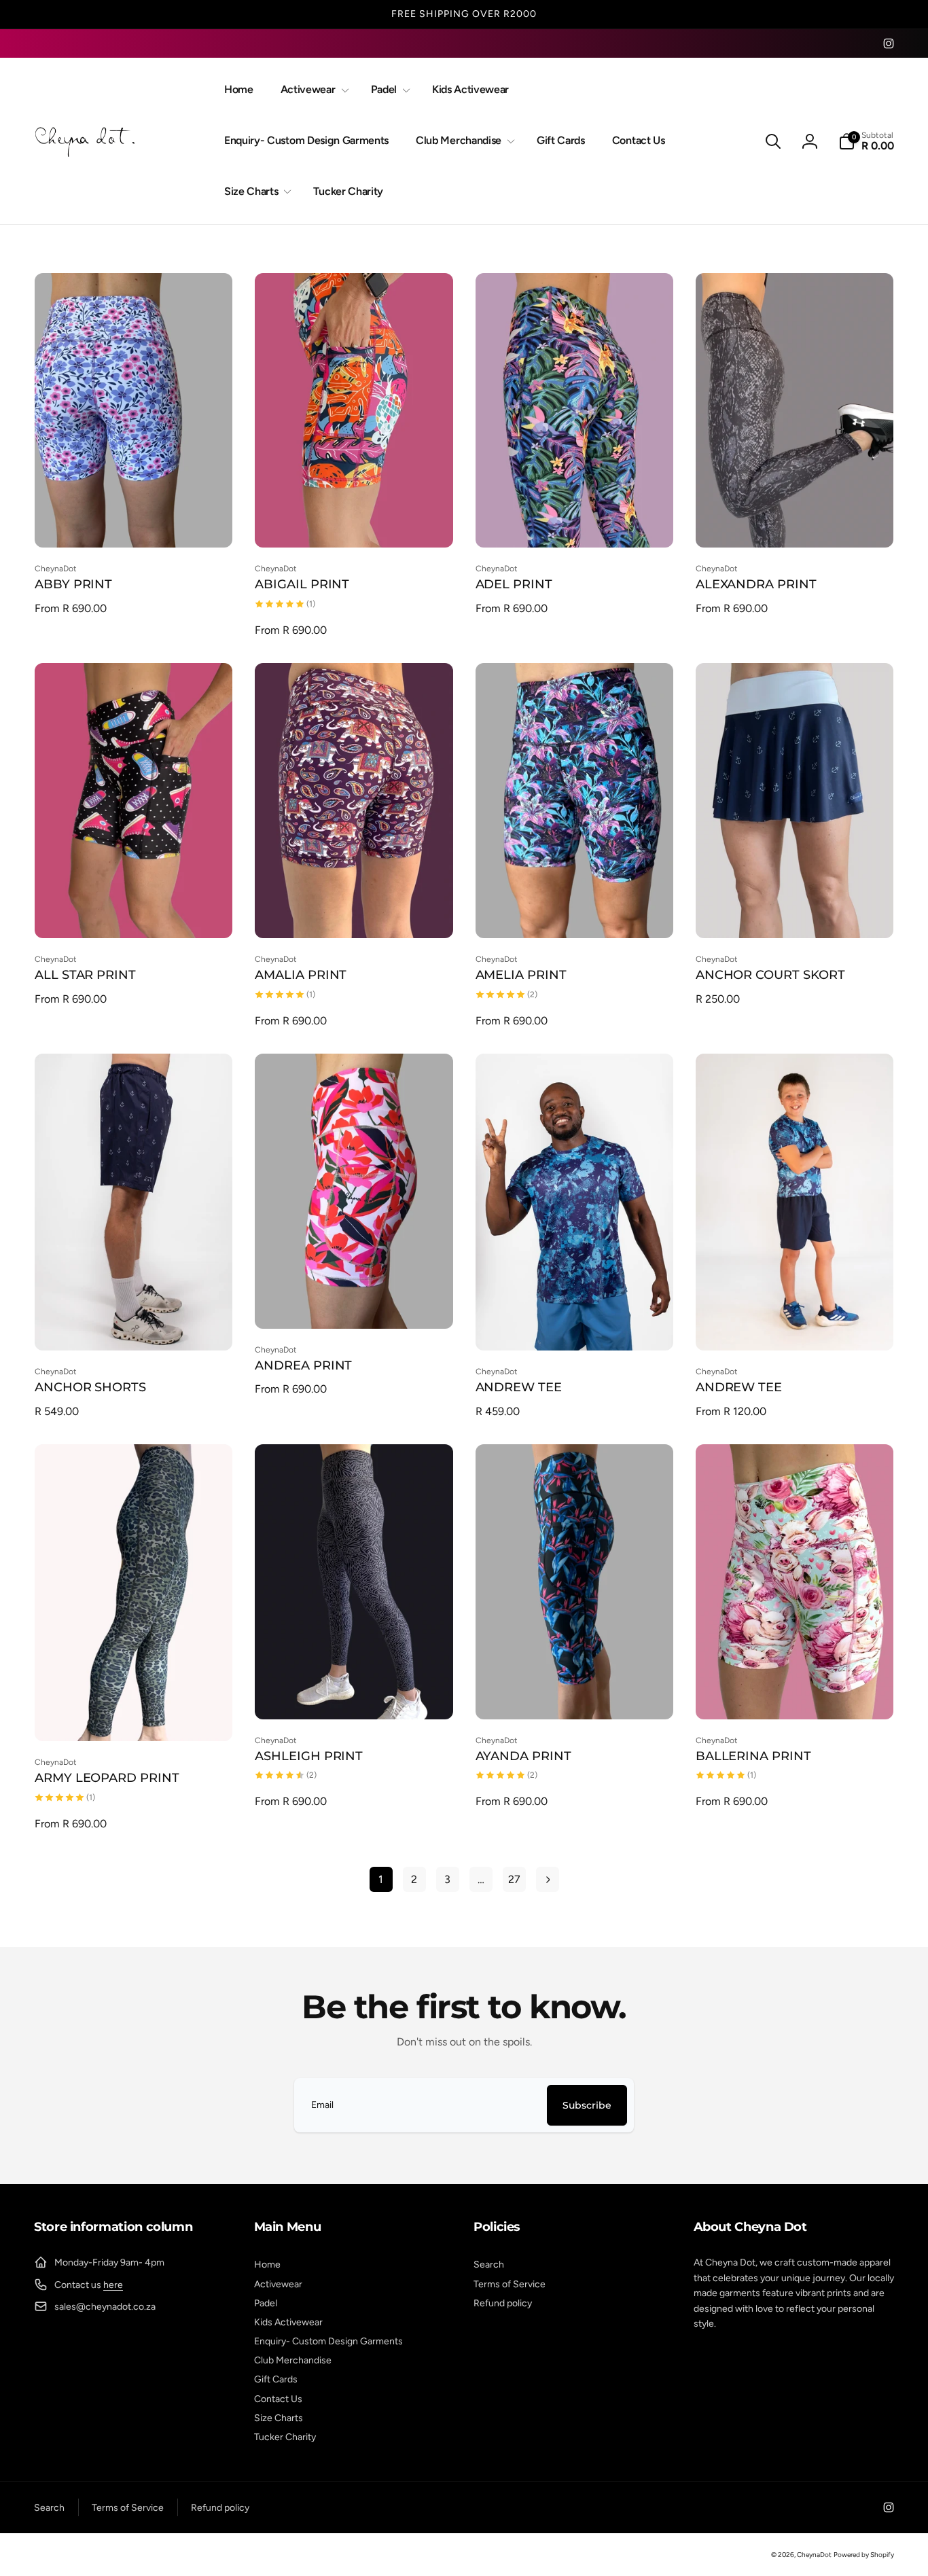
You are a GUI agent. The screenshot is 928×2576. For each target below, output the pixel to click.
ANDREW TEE (519, 1387)
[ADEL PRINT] (575, 522)
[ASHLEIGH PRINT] (355, 1694)
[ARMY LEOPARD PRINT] (135, 1716)
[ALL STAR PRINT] (135, 913)
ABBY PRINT (73, 584)
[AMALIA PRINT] (355, 913)
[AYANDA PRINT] (575, 1694)
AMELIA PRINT (521, 975)
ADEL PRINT (514, 584)
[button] (312, 90)
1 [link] (381, 1879)
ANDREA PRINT (303, 1365)
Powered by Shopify (864, 2555)
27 (514, 1879)
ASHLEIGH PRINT (309, 1756)
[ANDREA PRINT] (355, 1304)
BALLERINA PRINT (753, 1756)
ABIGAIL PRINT (302, 584)
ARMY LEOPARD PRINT (107, 1778)
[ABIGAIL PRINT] (355, 522)
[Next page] (548, 1879)
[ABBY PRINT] (135, 522)
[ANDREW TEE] (575, 1325)
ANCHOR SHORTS (90, 1387)
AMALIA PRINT (301, 975)
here (113, 2285)
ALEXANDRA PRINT (756, 584)
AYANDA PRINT (523, 1756)
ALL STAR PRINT (85, 975)
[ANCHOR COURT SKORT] (795, 913)
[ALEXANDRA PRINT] (795, 522)
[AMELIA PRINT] (575, 913)
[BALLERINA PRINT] (795, 1694)
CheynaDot (814, 2555)
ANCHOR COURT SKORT (770, 975)
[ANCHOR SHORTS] (135, 1325)
